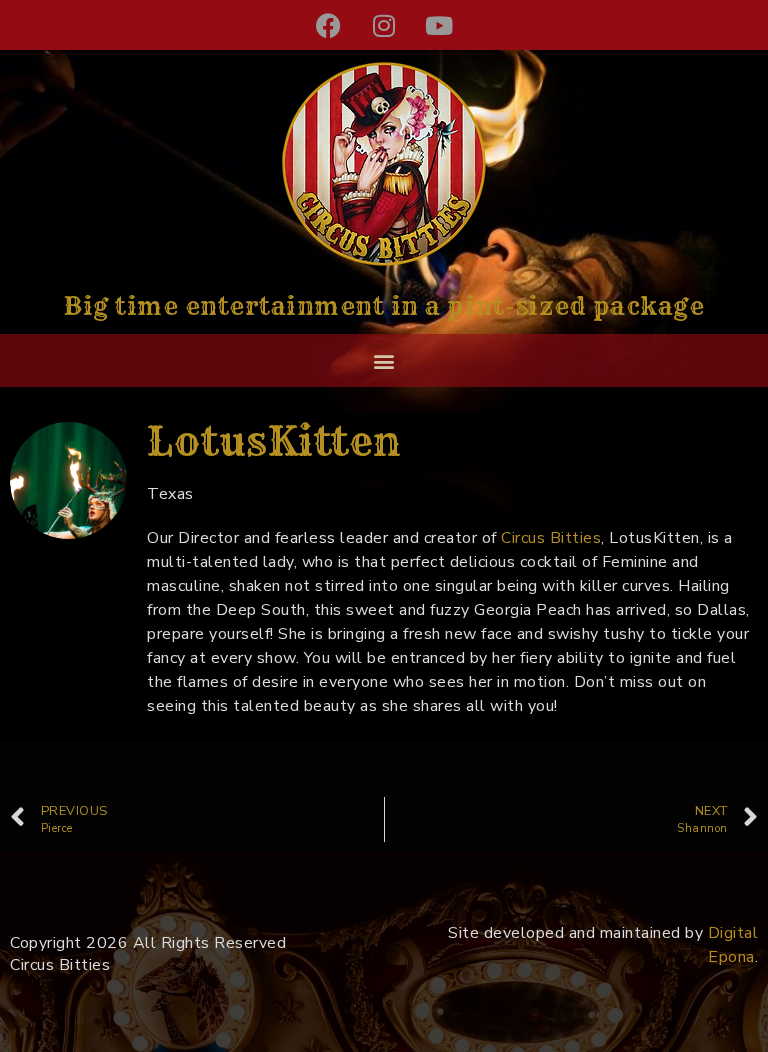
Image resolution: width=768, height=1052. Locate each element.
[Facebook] (329, 25)
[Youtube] (440, 25)
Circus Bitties (549, 538)
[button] (384, 360)
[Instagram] (384, 25)
